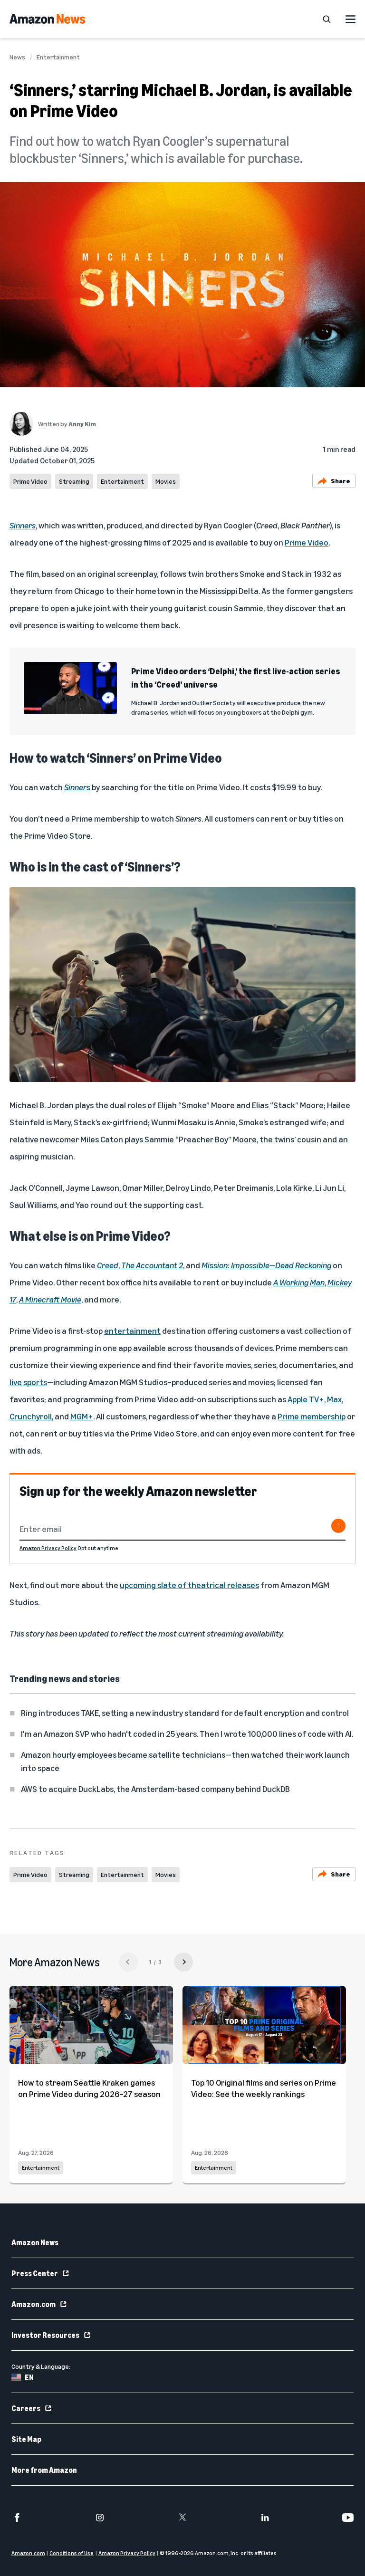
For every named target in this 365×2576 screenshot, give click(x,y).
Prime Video (30, 481)
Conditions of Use (72, 2553)
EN (29, 2377)
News (17, 57)
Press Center (35, 2273)
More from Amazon (44, 2470)
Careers (26, 2408)
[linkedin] (265, 2518)
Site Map (26, 2439)
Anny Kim (82, 424)
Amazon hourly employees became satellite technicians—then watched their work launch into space (185, 1761)
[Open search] (327, 19)
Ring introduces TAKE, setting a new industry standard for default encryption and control (185, 1713)
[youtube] (348, 2518)
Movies (166, 481)
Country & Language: (41, 2366)
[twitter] (182, 2518)
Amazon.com (34, 2304)
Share (341, 481)
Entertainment (58, 57)
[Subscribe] (338, 1526)
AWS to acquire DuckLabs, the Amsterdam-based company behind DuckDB (155, 1789)
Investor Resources (45, 2335)
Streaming (74, 481)
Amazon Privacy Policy (48, 1548)
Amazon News (35, 2242)
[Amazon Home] (47, 19)
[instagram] (100, 2518)
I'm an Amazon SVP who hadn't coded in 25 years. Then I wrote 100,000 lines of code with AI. (187, 1733)
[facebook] (17, 2518)
